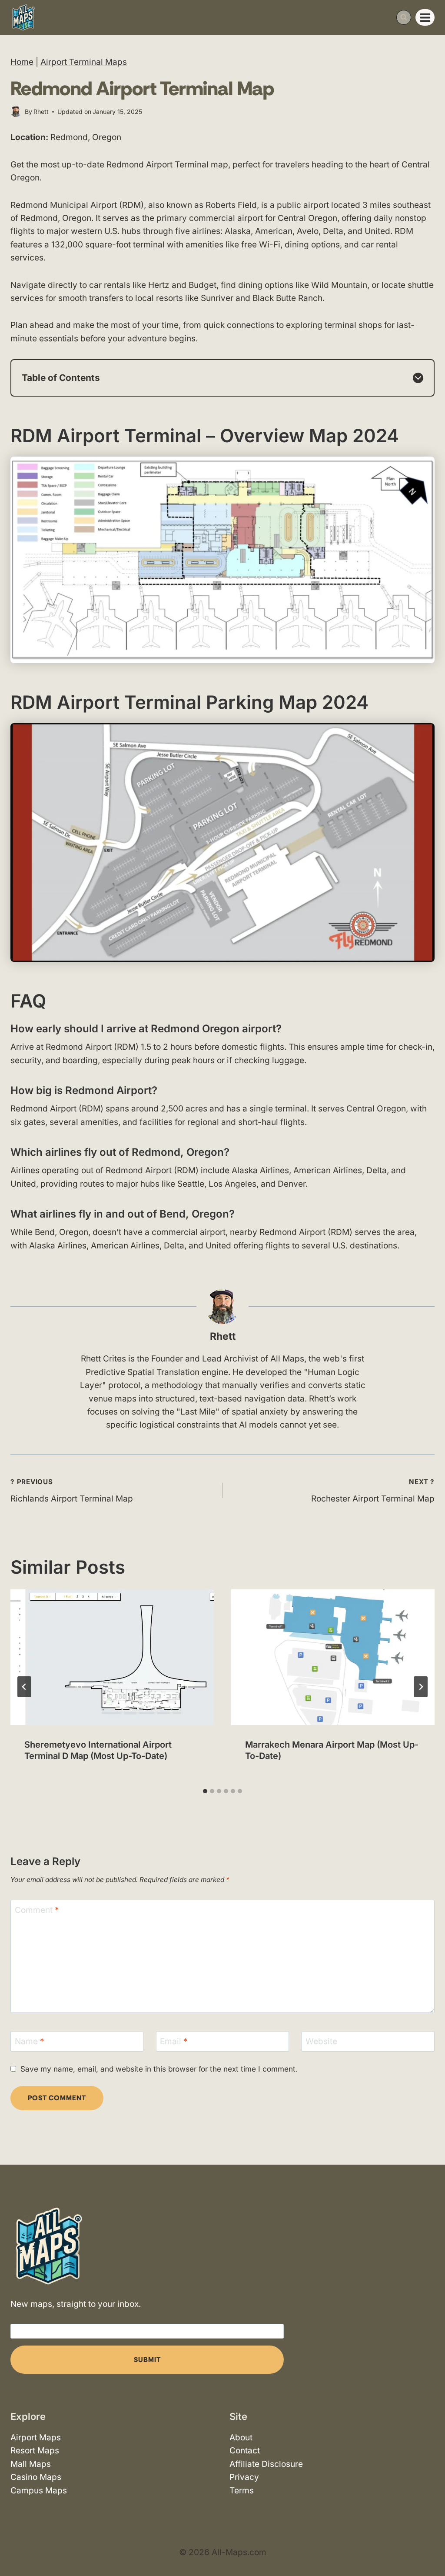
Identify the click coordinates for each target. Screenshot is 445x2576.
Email (174, 2041)
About (241, 2438)
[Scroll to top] (431, 2544)
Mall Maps (31, 2464)
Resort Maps (35, 2451)
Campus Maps (39, 2491)
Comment (37, 1910)
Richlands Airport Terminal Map (72, 1491)
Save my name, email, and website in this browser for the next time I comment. (159, 2069)
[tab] (205, 1791)
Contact (245, 2451)
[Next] (421, 1687)
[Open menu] (425, 17)
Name (30, 2041)
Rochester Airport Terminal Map (373, 1491)
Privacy (244, 2477)
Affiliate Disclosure (266, 2464)
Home (22, 62)
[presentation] (112, 1657)
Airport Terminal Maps (84, 62)
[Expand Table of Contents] (418, 378)
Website (321, 2041)
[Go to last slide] (24, 1687)
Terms (242, 2491)
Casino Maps (36, 2477)
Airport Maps (36, 2438)
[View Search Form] (404, 17)
